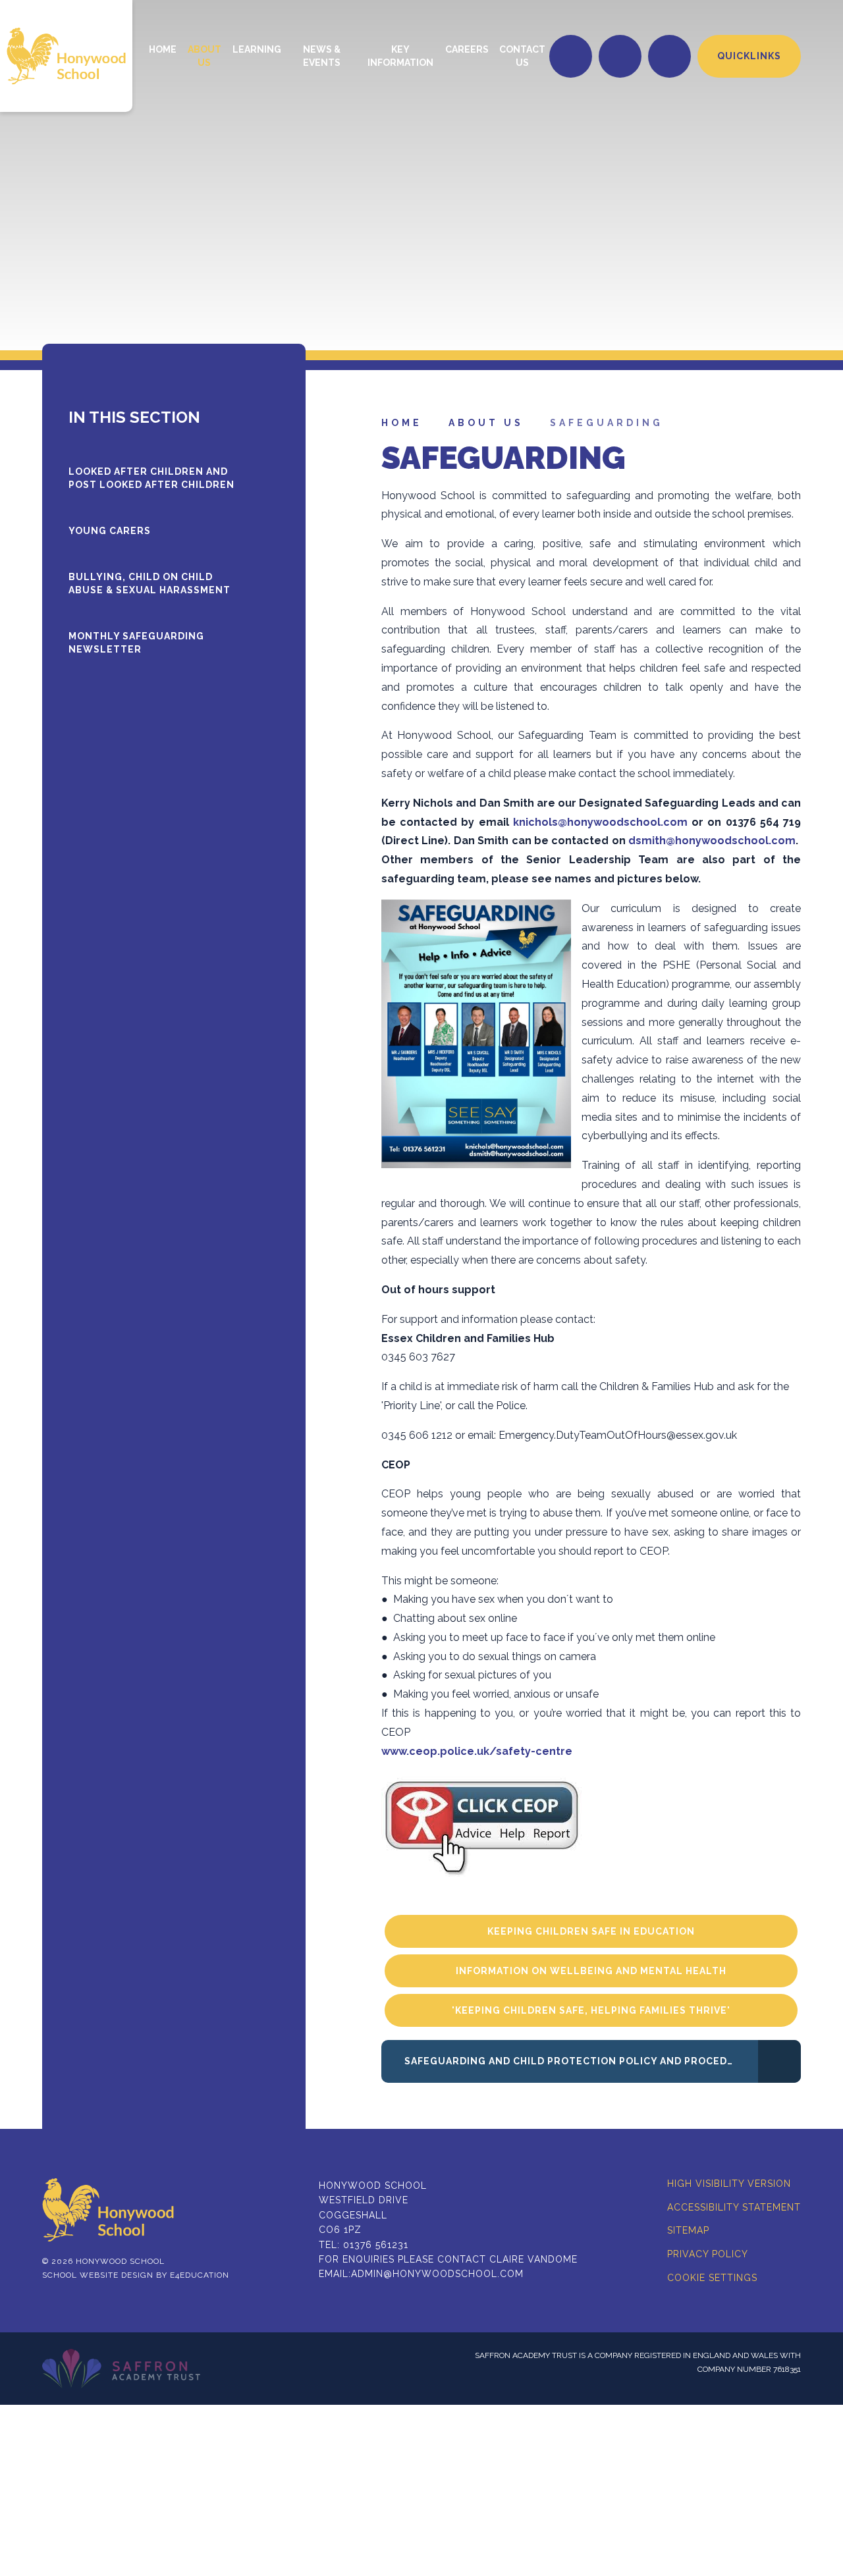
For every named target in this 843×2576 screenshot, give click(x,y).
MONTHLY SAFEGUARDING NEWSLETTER (136, 643)
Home (402, 423)
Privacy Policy (708, 2254)
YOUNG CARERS (110, 531)
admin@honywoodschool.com (437, 2274)
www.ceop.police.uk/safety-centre (478, 1751)
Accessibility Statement (734, 2207)
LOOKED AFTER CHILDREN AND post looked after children (151, 478)
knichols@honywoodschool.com (600, 822)
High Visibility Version (729, 2184)
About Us (486, 423)
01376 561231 (376, 2245)
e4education (200, 2275)
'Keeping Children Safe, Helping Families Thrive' (591, 2010)
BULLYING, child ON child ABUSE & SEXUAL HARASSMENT (150, 583)
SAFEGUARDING (607, 423)
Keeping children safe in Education (591, 1931)
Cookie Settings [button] (712, 2278)
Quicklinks (749, 56)
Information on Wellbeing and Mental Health (591, 1971)
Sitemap (688, 2230)
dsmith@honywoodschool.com (712, 841)
